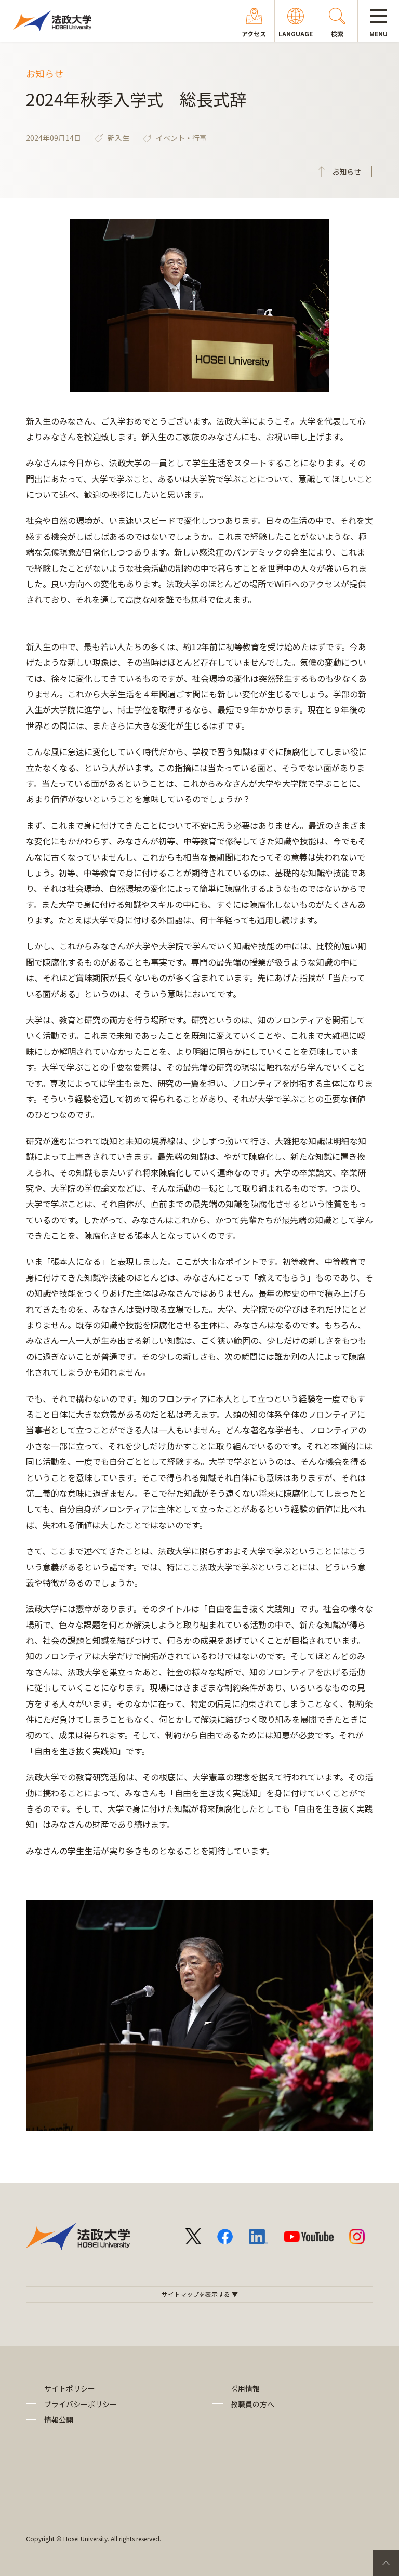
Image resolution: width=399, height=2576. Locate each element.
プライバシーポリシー (81, 2404)
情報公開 (59, 2420)
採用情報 (245, 2388)
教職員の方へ (252, 2404)
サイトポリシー (70, 2388)
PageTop (386, 2563)
